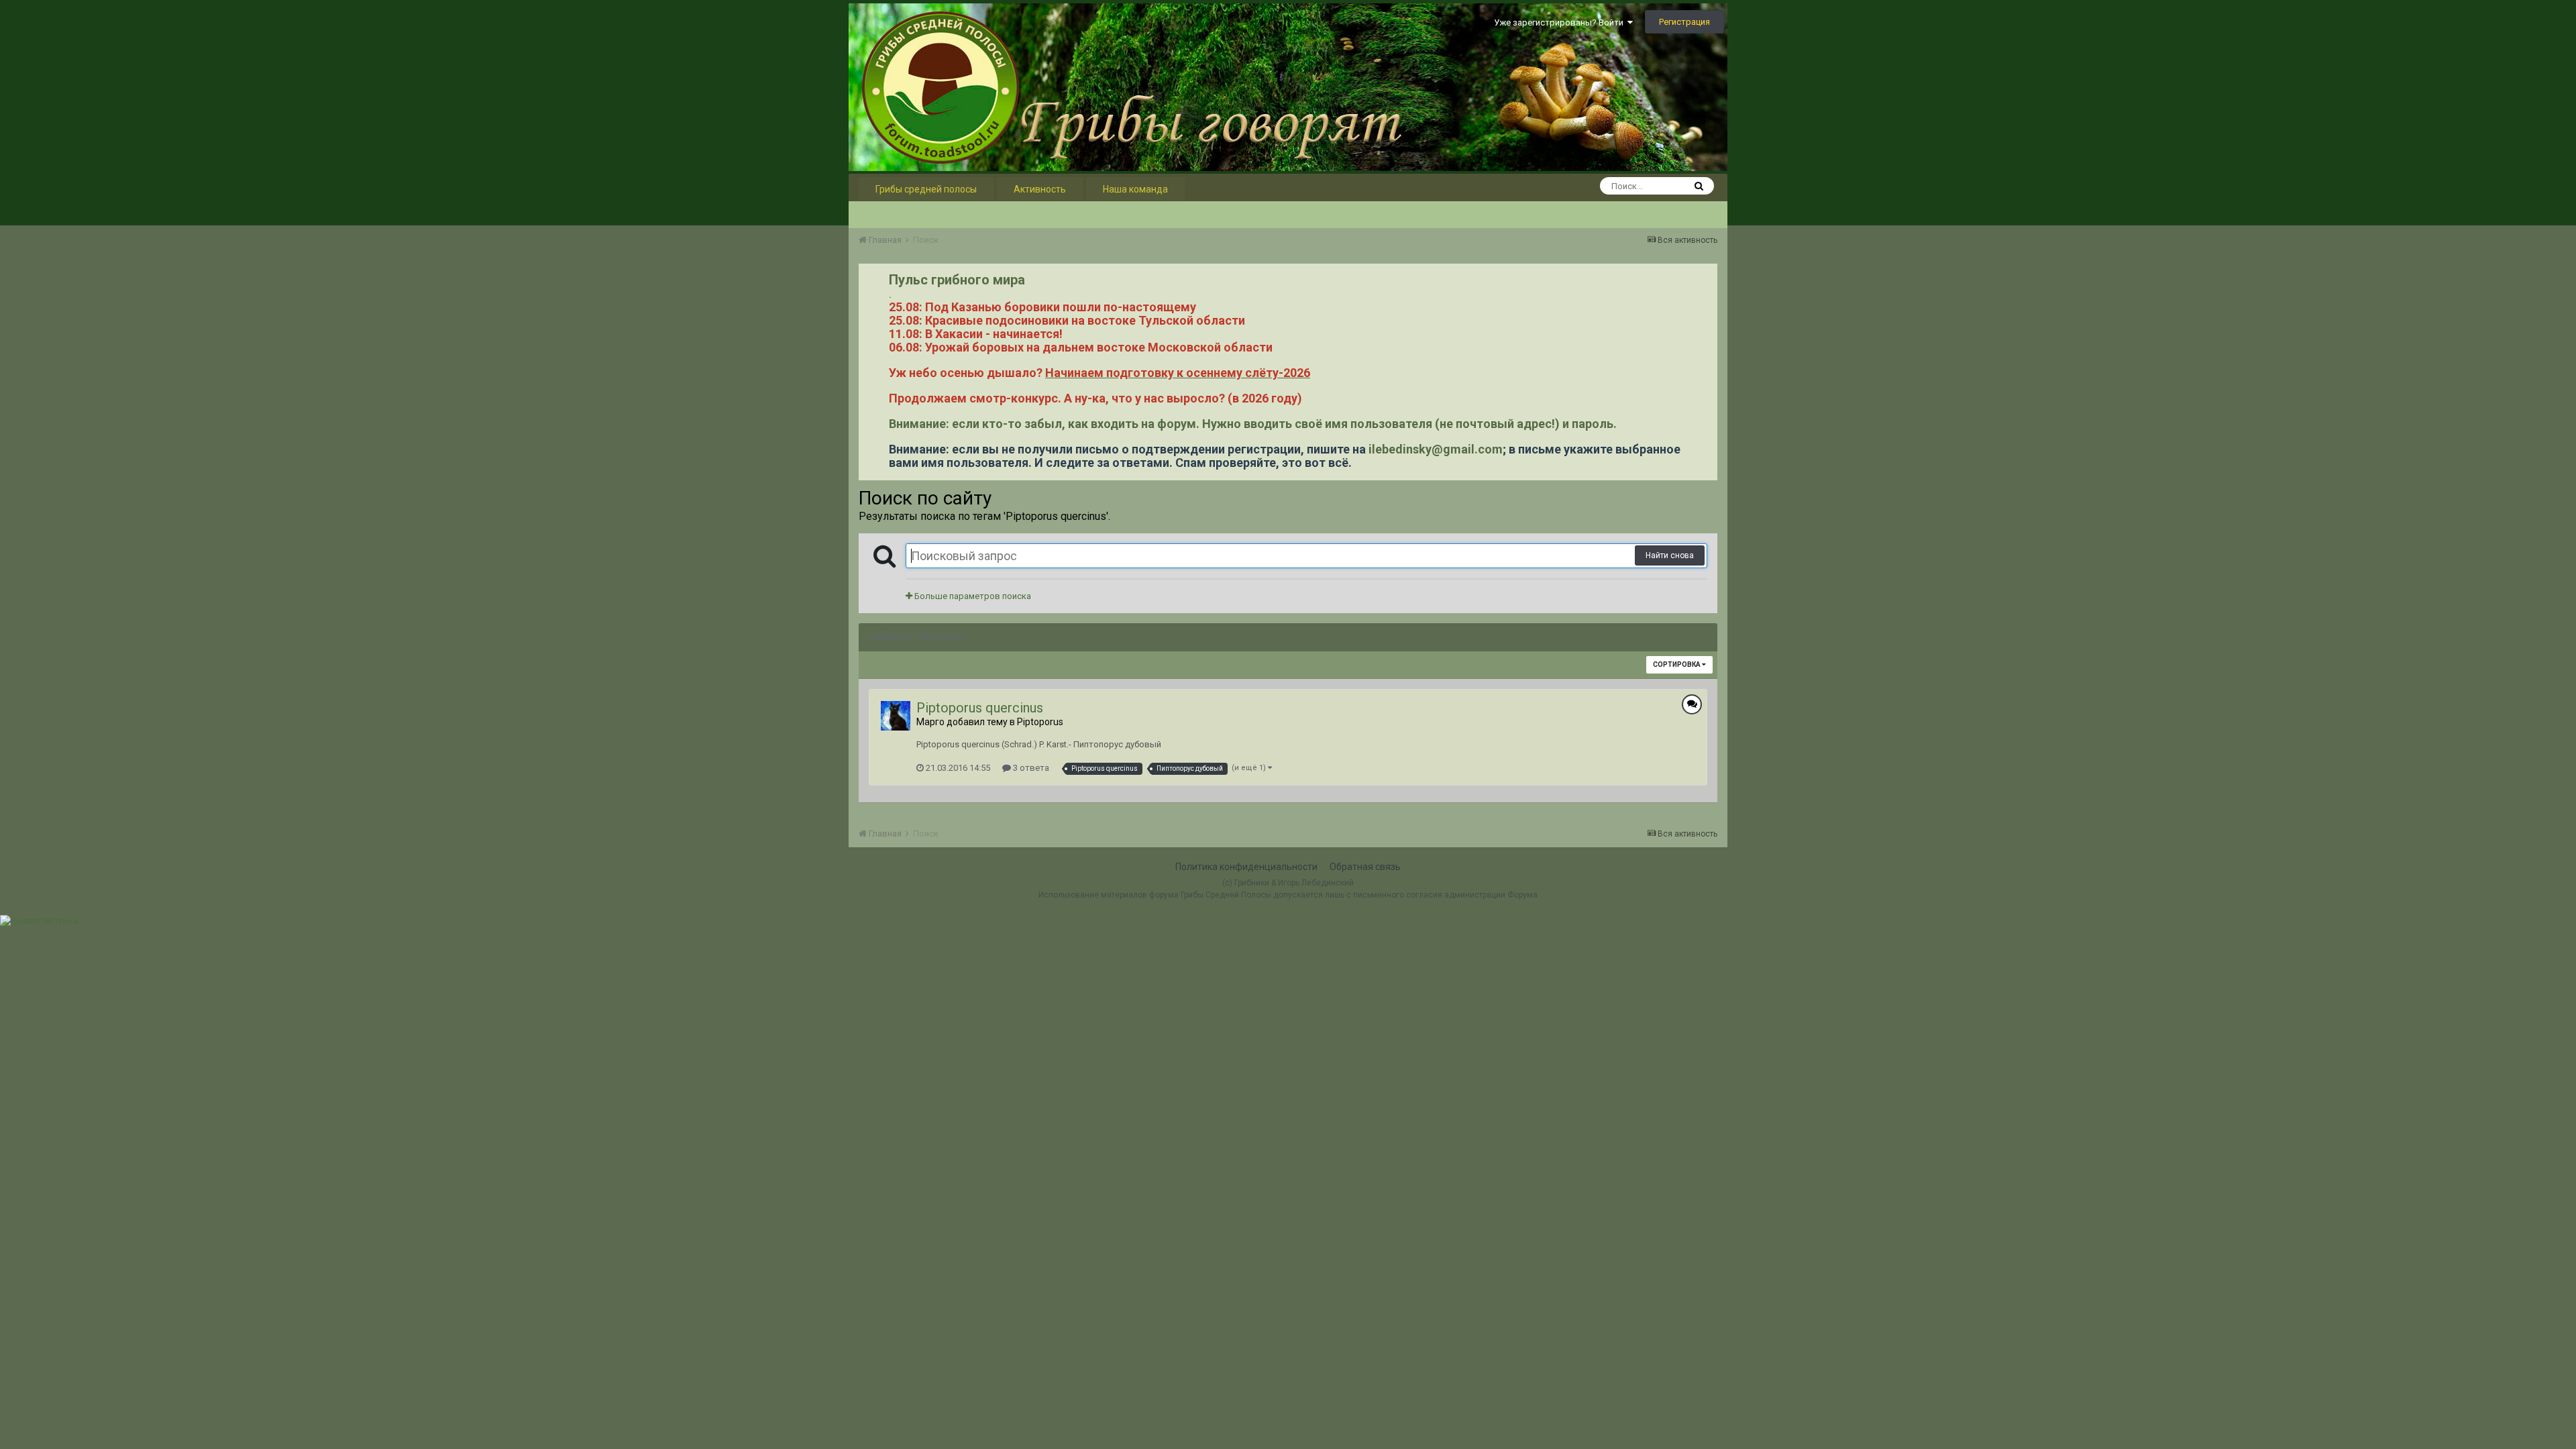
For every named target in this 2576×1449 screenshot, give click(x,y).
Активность (1040, 189)
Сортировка (1677, 664)
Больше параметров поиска (972, 596)
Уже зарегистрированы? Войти (1561, 22)
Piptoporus (1040, 722)
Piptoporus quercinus (980, 708)
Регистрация (1684, 22)
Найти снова (1670, 555)
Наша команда (1135, 189)
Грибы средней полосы (926, 189)
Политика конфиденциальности (1246, 867)
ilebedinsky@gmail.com (1436, 449)
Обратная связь (1365, 867)
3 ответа (1030, 768)
